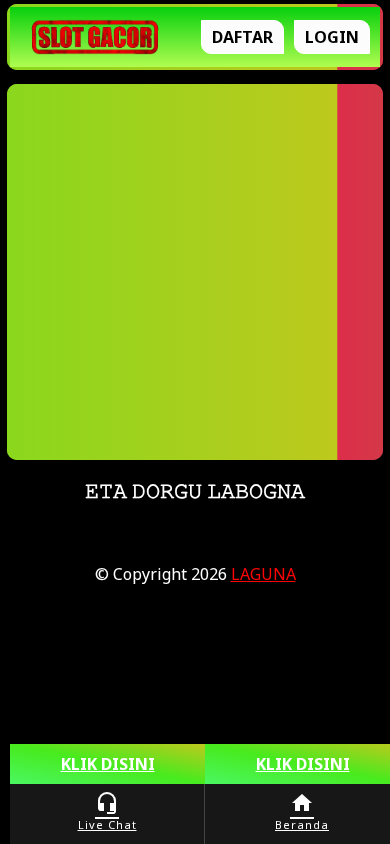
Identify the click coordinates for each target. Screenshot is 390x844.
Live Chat (107, 811)
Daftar (242, 37)
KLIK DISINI (108, 764)
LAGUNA (263, 574)
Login (332, 37)
